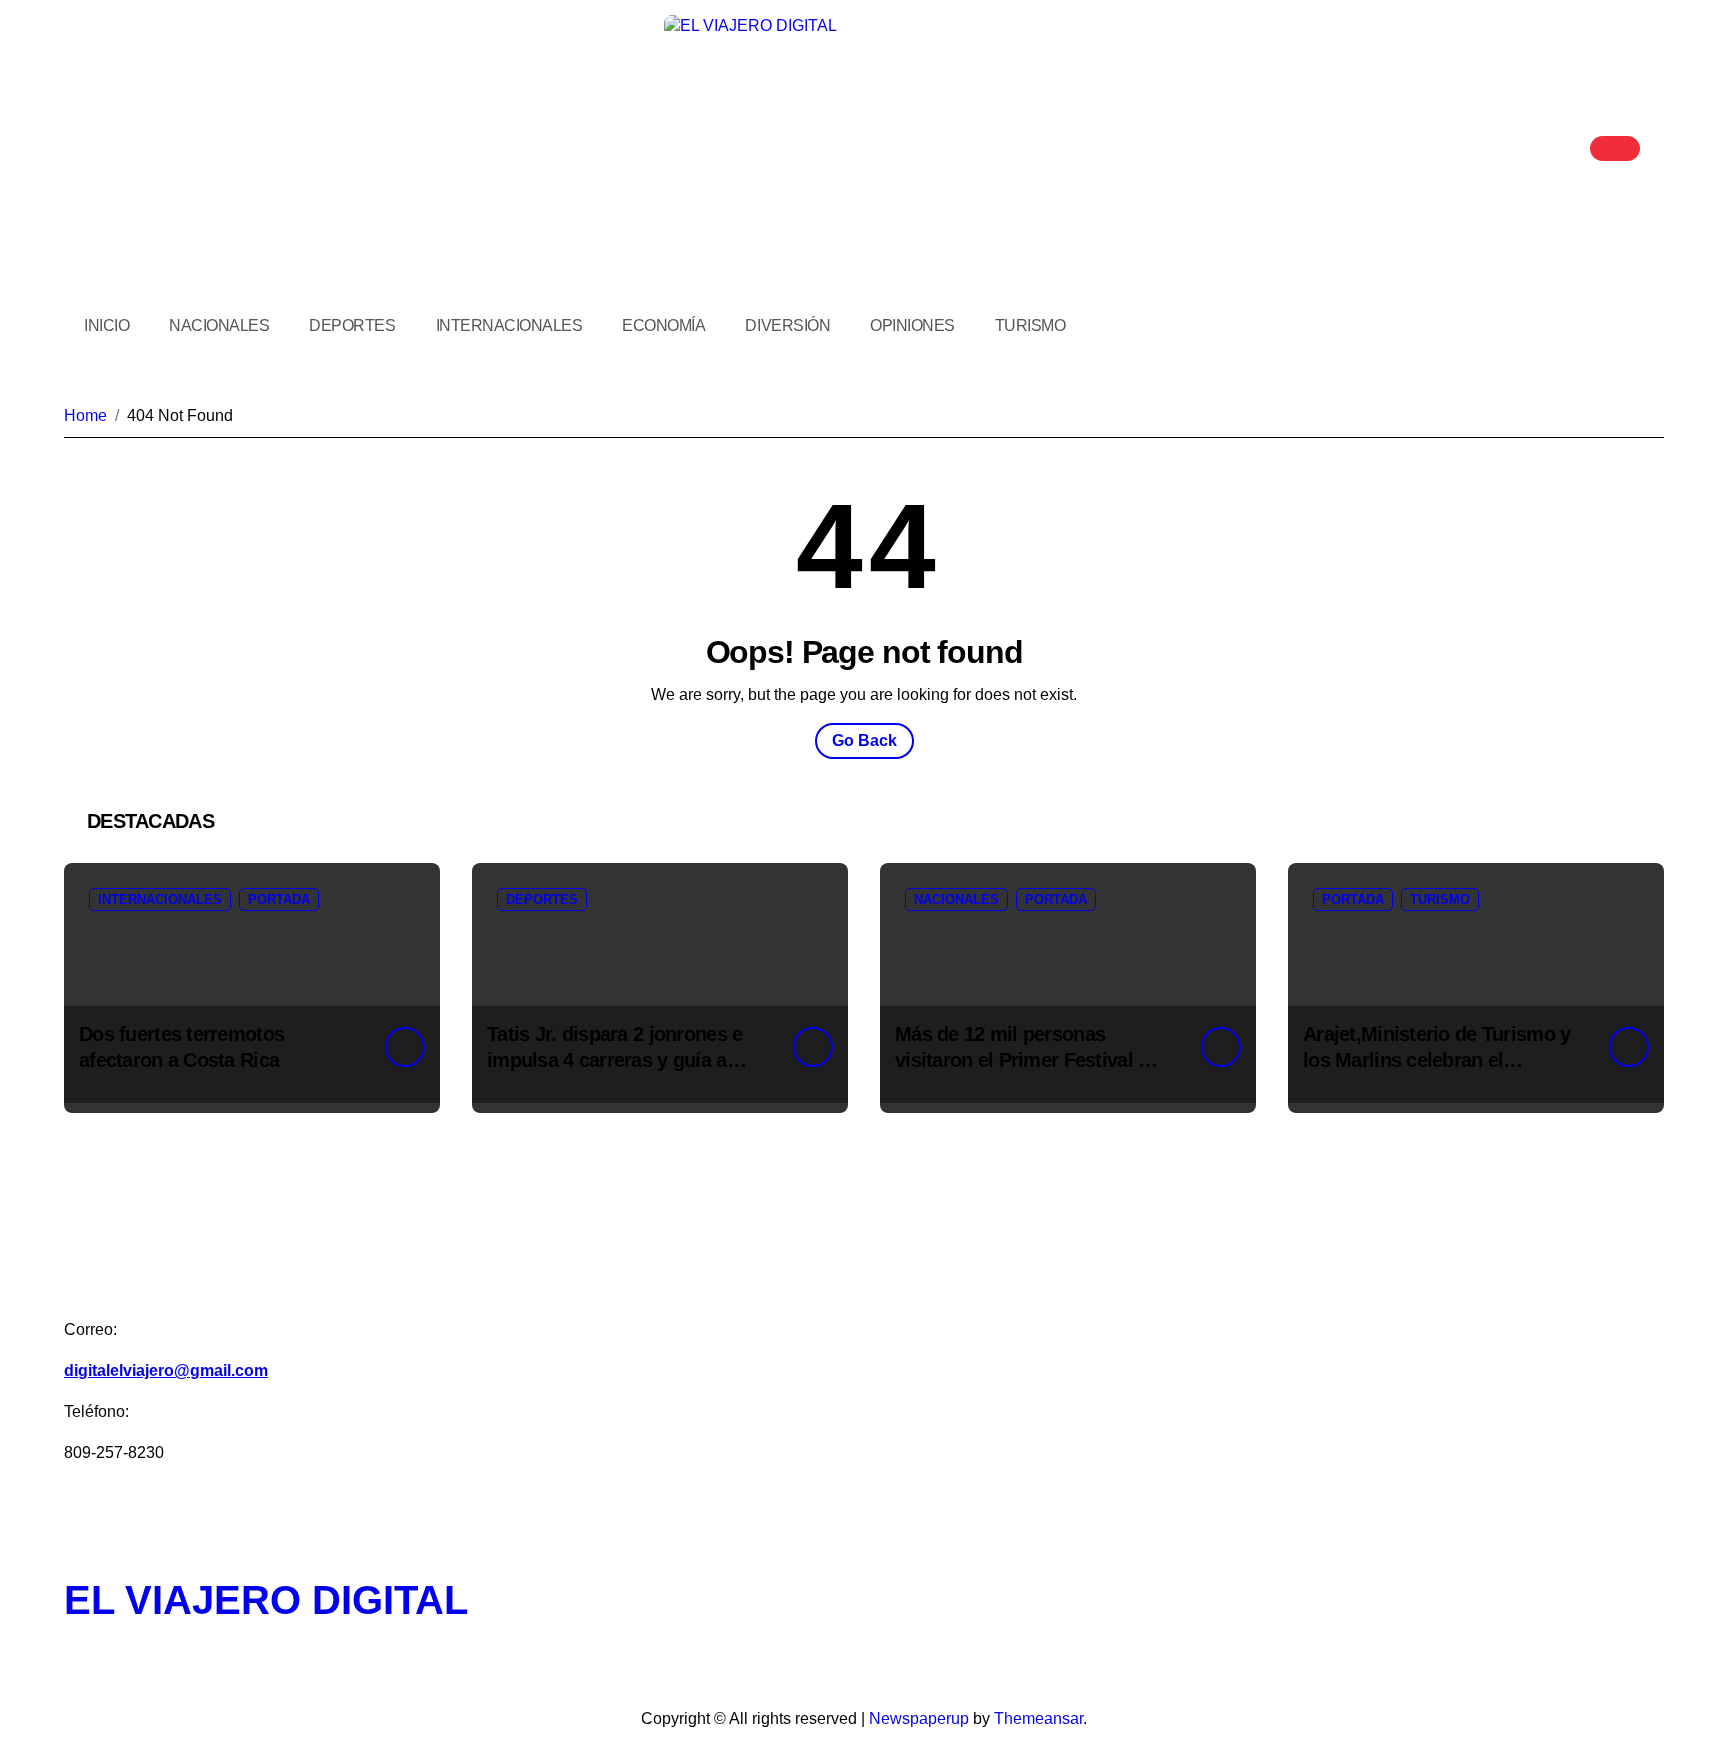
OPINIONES (912, 325)
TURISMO (1030, 325)
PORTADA (279, 899)
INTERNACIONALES (509, 325)
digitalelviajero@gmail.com (166, 1370)
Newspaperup (919, 1718)
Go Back (864, 740)
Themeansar (1038, 1718)
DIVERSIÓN (787, 325)
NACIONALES (219, 325)
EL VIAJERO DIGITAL (266, 1600)
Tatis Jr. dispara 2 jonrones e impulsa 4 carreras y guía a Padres (614, 1060)
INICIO (106, 325)
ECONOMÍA (663, 325)
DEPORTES (352, 325)
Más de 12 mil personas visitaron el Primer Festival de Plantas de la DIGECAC (1027, 1060)
